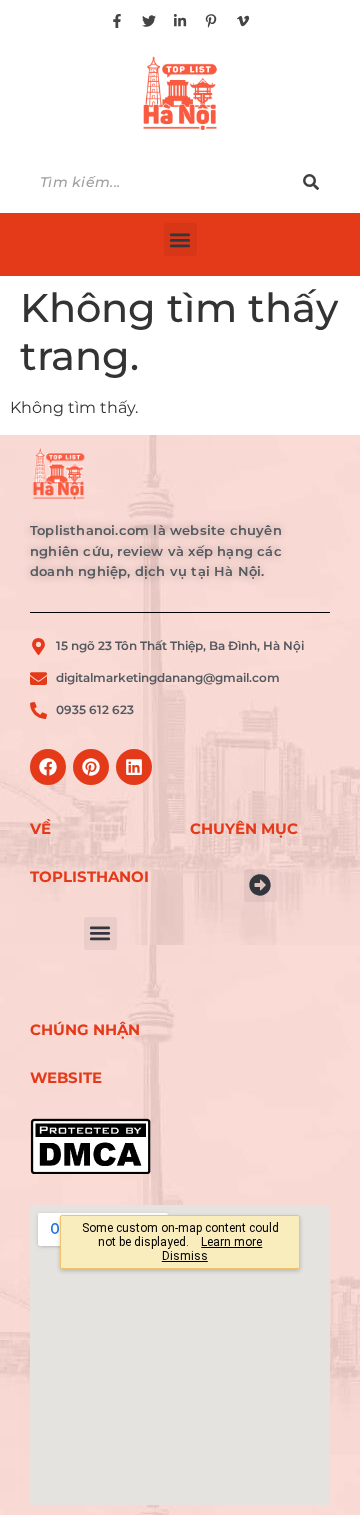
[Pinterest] (91, 767)
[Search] (311, 182)
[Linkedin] (134, 767)
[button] (180, 239)
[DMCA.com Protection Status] (100, 1146)
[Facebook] (48, 767)
